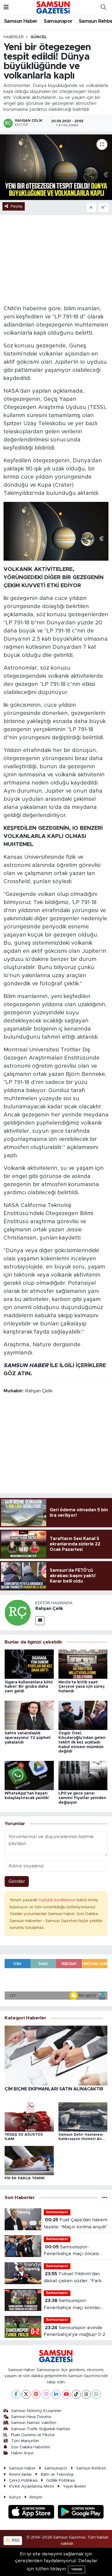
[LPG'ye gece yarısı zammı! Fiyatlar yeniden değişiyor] (83, 1775)
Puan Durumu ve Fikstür (33, 2435)
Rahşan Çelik (49, 1609)
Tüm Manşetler (25, 2441)
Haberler (14, 37)
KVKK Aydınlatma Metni (32, 2486)
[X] (26, 2394)
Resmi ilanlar (20, 2475)
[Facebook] (16, 2394)
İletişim (36, 2497)
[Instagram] (46, 2394)
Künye (15, 2497)
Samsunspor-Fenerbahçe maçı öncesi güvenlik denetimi (71, 2251)
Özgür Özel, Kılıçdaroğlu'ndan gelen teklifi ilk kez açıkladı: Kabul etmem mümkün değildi (82, 1742)
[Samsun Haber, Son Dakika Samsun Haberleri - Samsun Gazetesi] (53, 7)
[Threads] (86, 2394)
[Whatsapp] (96, 2394)
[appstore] (32, 2513)
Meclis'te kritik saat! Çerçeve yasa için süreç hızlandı (82, 1687)
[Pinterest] (36, 2394)
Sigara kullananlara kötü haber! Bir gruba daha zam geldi (29, 1687)
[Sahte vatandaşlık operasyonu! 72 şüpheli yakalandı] (29, 1715)
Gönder (17, 1881)
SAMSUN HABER (26, 1366)
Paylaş (17, 206)
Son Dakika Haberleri (31, 2447)
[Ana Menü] (6, 7)
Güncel (39, 37)
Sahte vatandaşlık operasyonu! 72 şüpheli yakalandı (28, 1738)
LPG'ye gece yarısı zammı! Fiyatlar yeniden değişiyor (82, 1798)
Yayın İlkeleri (74, 2486)
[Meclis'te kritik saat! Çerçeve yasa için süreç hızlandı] (83, 1664)
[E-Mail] (40, 1621)
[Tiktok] (76, 2394)
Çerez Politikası (23, 2480)
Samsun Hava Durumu (31, 2417)
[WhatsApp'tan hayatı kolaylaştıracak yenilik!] (29, 1775)
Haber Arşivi (22, 2453)
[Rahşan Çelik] (18, 1612)
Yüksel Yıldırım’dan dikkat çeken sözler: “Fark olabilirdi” (73, 2278)
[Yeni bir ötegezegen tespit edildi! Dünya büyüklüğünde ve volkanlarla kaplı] (56, 167)
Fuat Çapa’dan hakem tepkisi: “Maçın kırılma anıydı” (76, 2223)
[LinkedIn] (56, 2394)
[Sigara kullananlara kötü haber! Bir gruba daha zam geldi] (29, 1664)
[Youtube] (66, 2394)
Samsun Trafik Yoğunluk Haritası (41, 2429)
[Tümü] (105, 2198)
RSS (15, 2540)
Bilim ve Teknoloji (57, 2475)
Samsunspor (58, 21)
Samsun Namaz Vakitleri (34, 2423)
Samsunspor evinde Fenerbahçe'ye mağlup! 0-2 (74, 2331)
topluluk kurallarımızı (57, 1900)
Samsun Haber (21, 21)
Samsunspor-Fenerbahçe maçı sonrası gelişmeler (72, 2305)
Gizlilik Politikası (61, 2480)
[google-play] (81, 2513)
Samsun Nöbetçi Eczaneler (36, 2411)
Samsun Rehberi (91, 2468)
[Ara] (103, 8)
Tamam (77, 2569)
